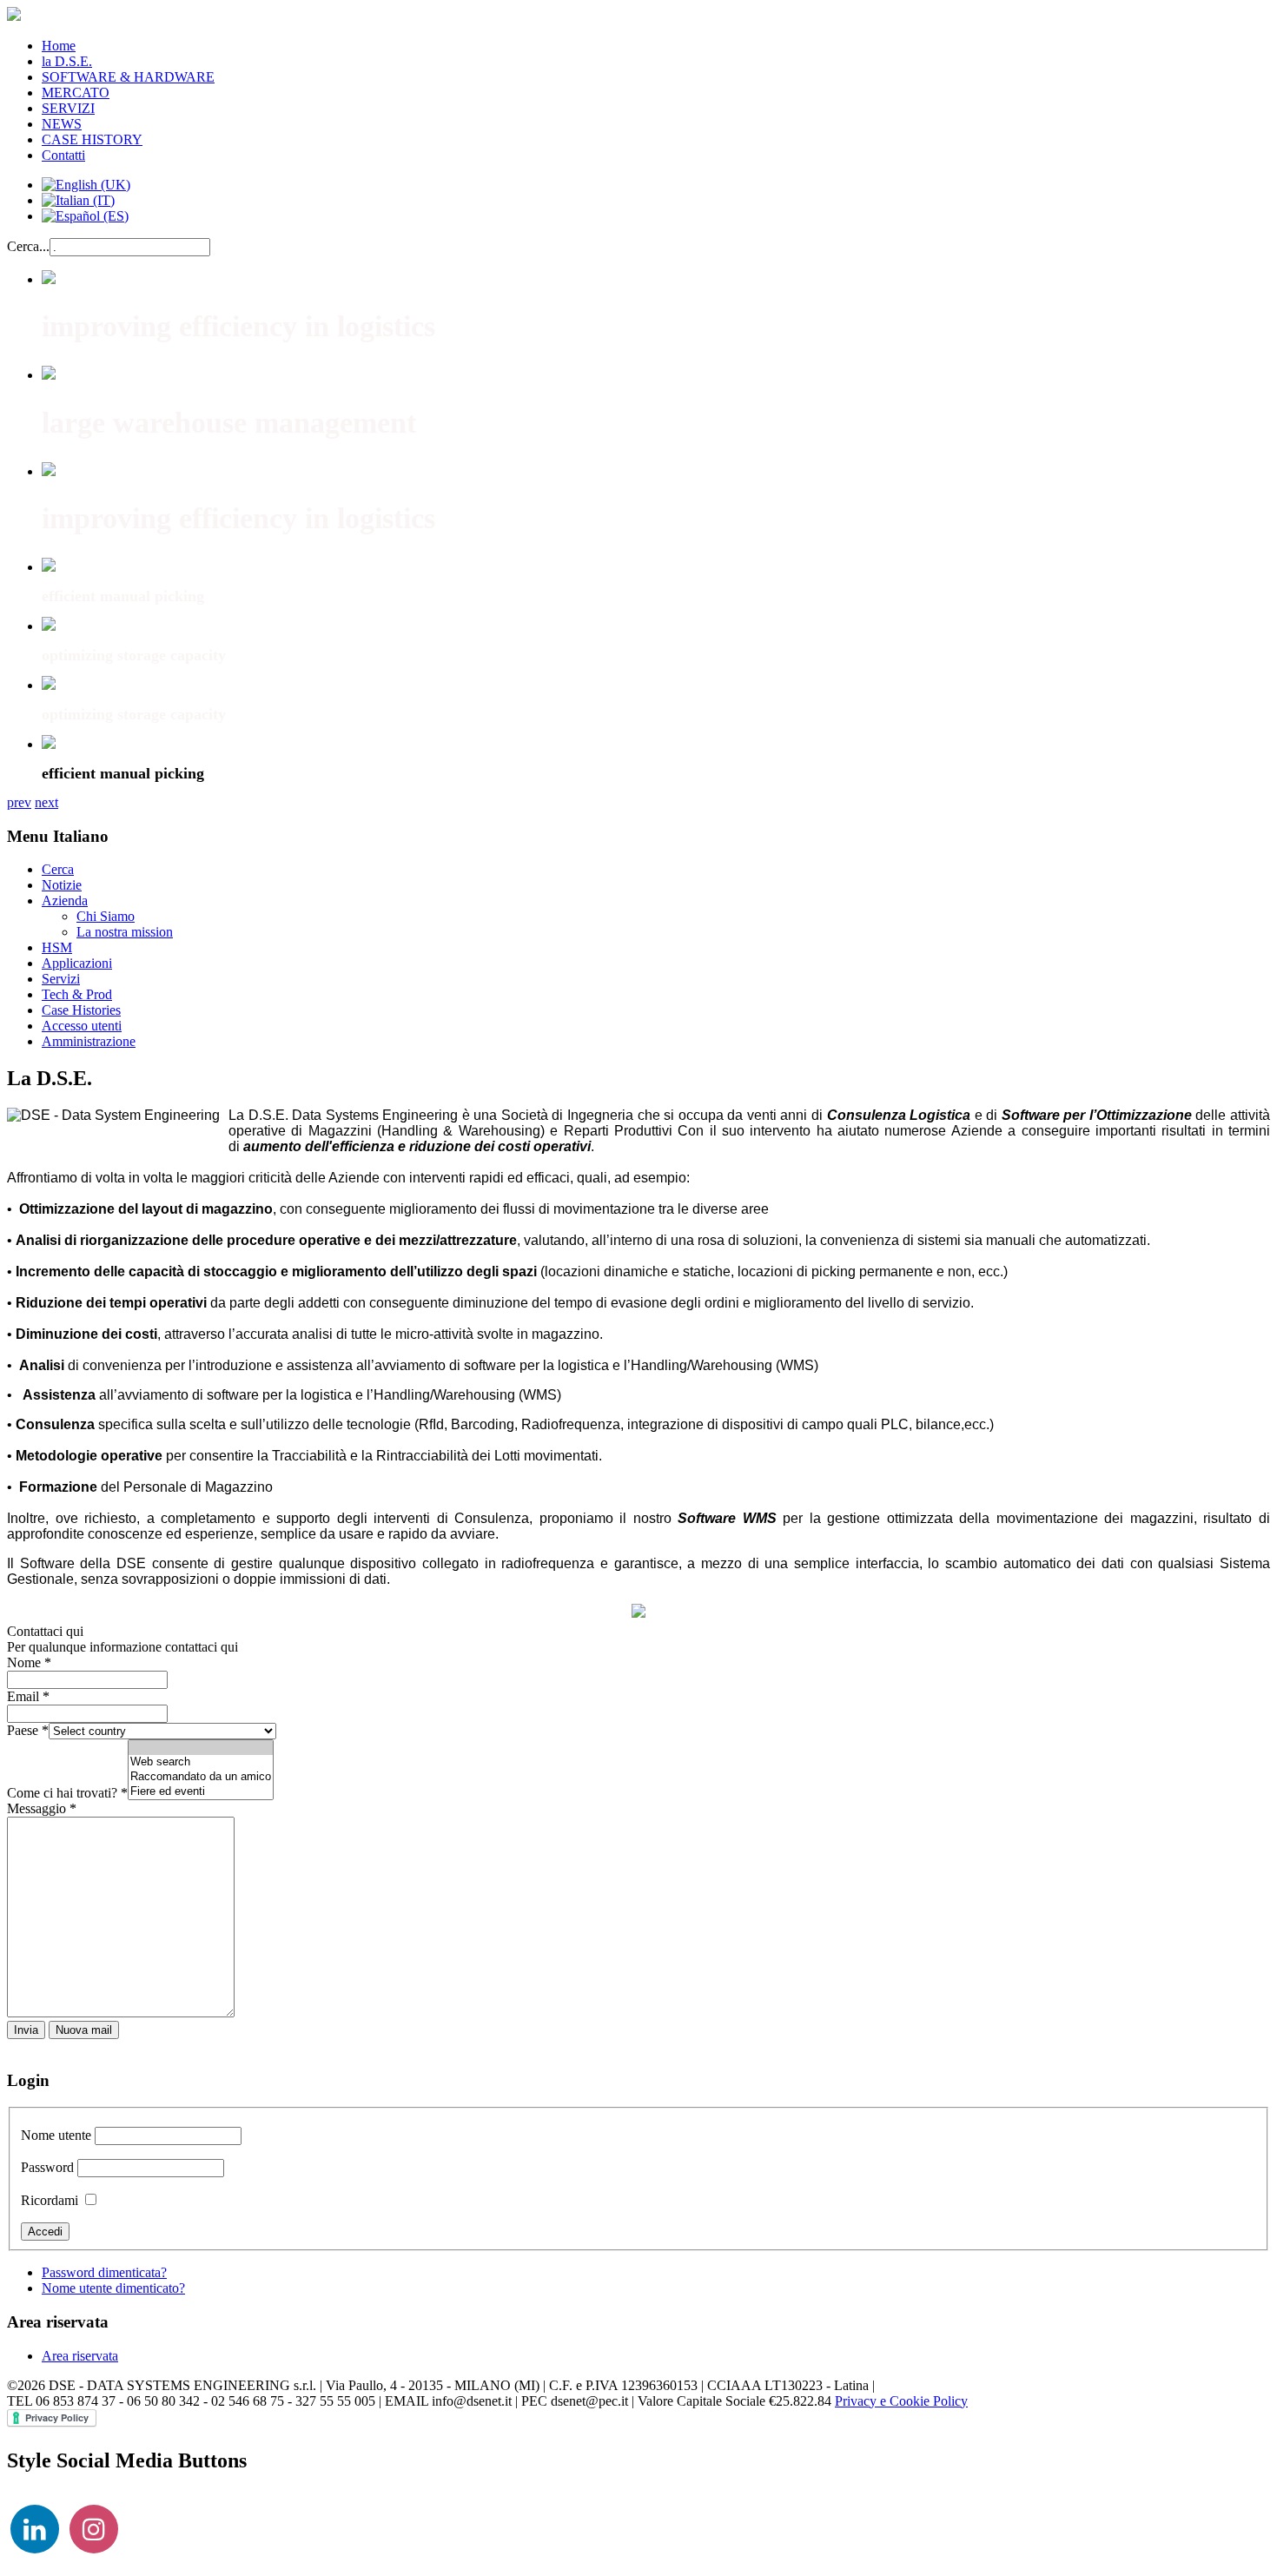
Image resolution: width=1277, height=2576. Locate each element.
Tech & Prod (77, 994)
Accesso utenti (82, 1026)
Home (59, 46)
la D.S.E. (67, 61)
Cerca (58, 869)
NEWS (62, 124)
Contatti (63, 155)
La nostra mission (125, 932)
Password (47, 2167)
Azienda (65, 901)
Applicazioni (77, 963)
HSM (57, 947)
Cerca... (28, 246)
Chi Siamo (106, 916)
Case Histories (81, 1010)
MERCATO (76, 93)
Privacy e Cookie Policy (901, 2401)
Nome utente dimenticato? (113, 2288)
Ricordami (50, 2200)
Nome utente (56, 2135)
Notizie (62, 885)
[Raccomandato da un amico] (201, 1777)
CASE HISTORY (92, 139)
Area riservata (80, 2356)
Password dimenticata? (104, 2272)
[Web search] (201, 1762)
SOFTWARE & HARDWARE (128, 77)
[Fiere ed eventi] (201, 1792)
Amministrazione (89, 1041)
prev (19, 802)
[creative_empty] (201, 1748)
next (46, 802)
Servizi (61, 979)
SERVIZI (68, 108)
